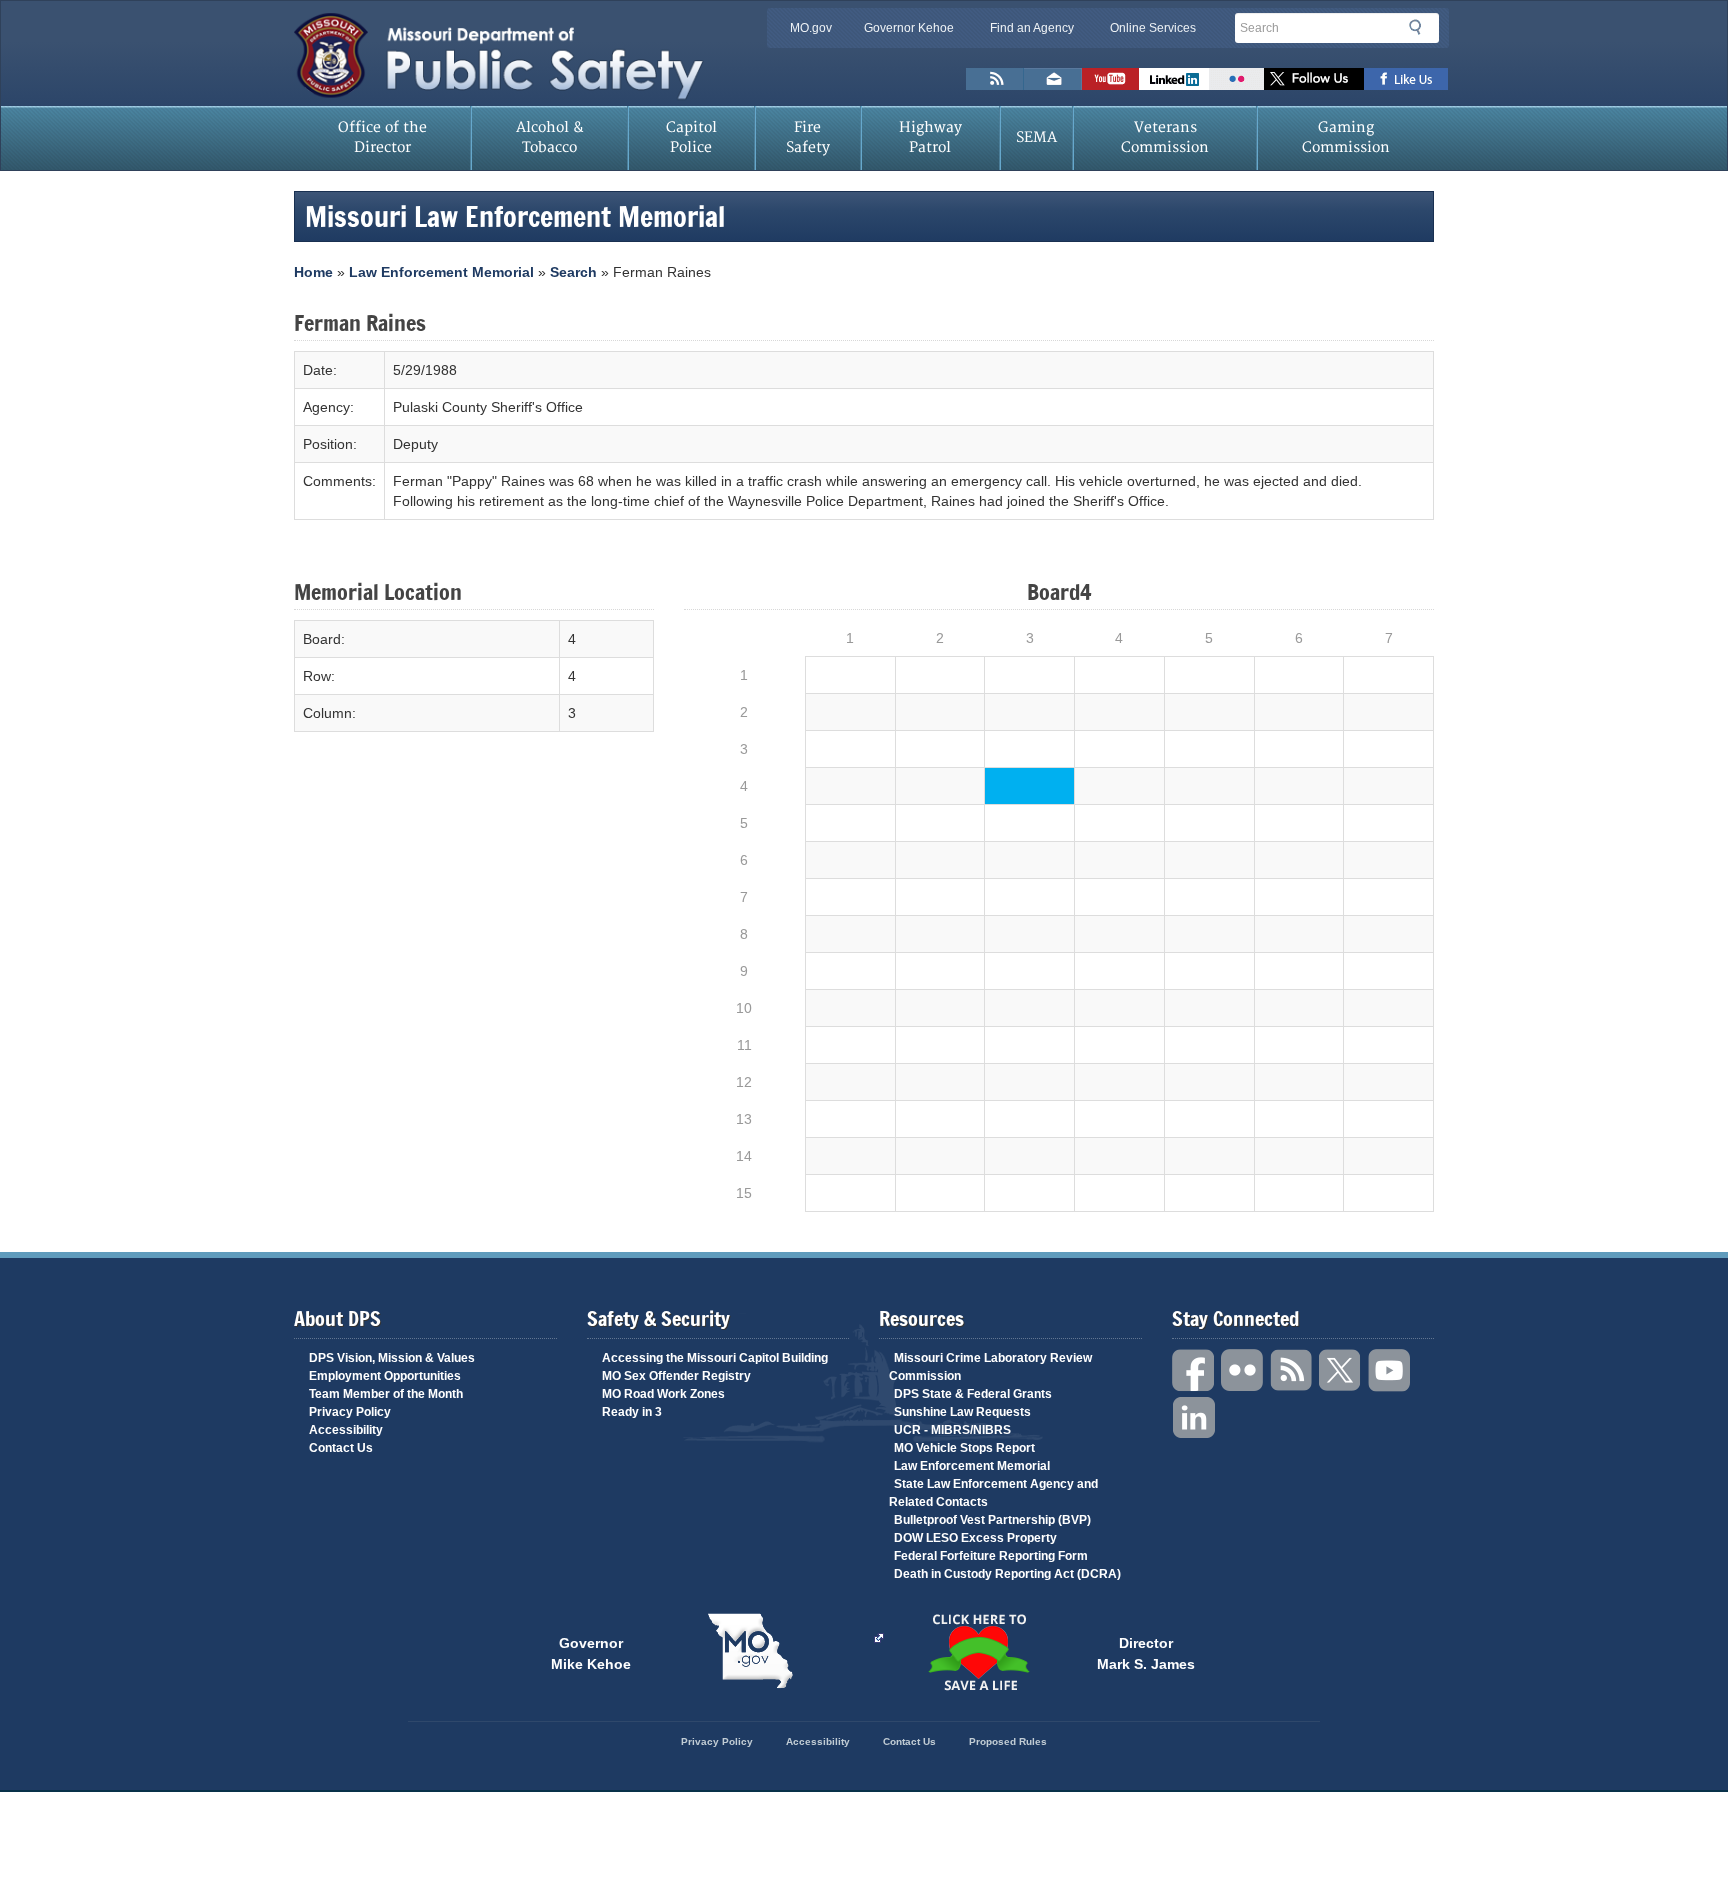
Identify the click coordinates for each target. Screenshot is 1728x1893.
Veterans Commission (1165, 137)
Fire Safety (808, 137)
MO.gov (811, 28)
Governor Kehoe (909, 28)
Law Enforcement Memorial (441, 272)
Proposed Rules (1008, 1741)
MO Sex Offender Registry (676, 1376)
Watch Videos (1110, 79)
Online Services (1153, 28)
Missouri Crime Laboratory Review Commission (990, 1367)
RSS (1292, 1370)
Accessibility (346, 1430)
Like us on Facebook (1406, 79)
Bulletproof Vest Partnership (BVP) (992, 1520)
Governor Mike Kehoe (591, 1652)
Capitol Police (691, 137)
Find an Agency (1032, 28)
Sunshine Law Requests (962, 1412)
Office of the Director (382, 137)
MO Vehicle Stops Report (964, 1448)
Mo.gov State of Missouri (750, 1651)
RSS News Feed (995, 79)
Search (1421, 27)
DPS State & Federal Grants (973, 1394)
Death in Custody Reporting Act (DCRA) (1007, 1574)
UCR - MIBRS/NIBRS (952, 1430)
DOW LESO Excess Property (975, 1538)
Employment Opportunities (385, 1376)
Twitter (1341, 1370)
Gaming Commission (1346, 137)
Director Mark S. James (1146, 1652)
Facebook (1194, 1370)
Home (313, 272)
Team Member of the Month (386, 1394)
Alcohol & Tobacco (550, 137)
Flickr (1236, 79)
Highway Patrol (930, 137)
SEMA (1036, 137)
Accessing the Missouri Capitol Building (715, 1358)
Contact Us (341, 1448)
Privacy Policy (350, 1412)
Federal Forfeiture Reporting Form (991, 1556)
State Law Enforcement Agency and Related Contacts (993, 1493)
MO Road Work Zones (663, 1394)
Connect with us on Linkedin (1174, 79)
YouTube (1390, 1370)
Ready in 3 (632, 1412)
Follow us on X (1314, 79)
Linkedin (1194, 1418)
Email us (1053, 79)
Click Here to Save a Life (978, 1652)
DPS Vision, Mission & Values (392, 1358)
